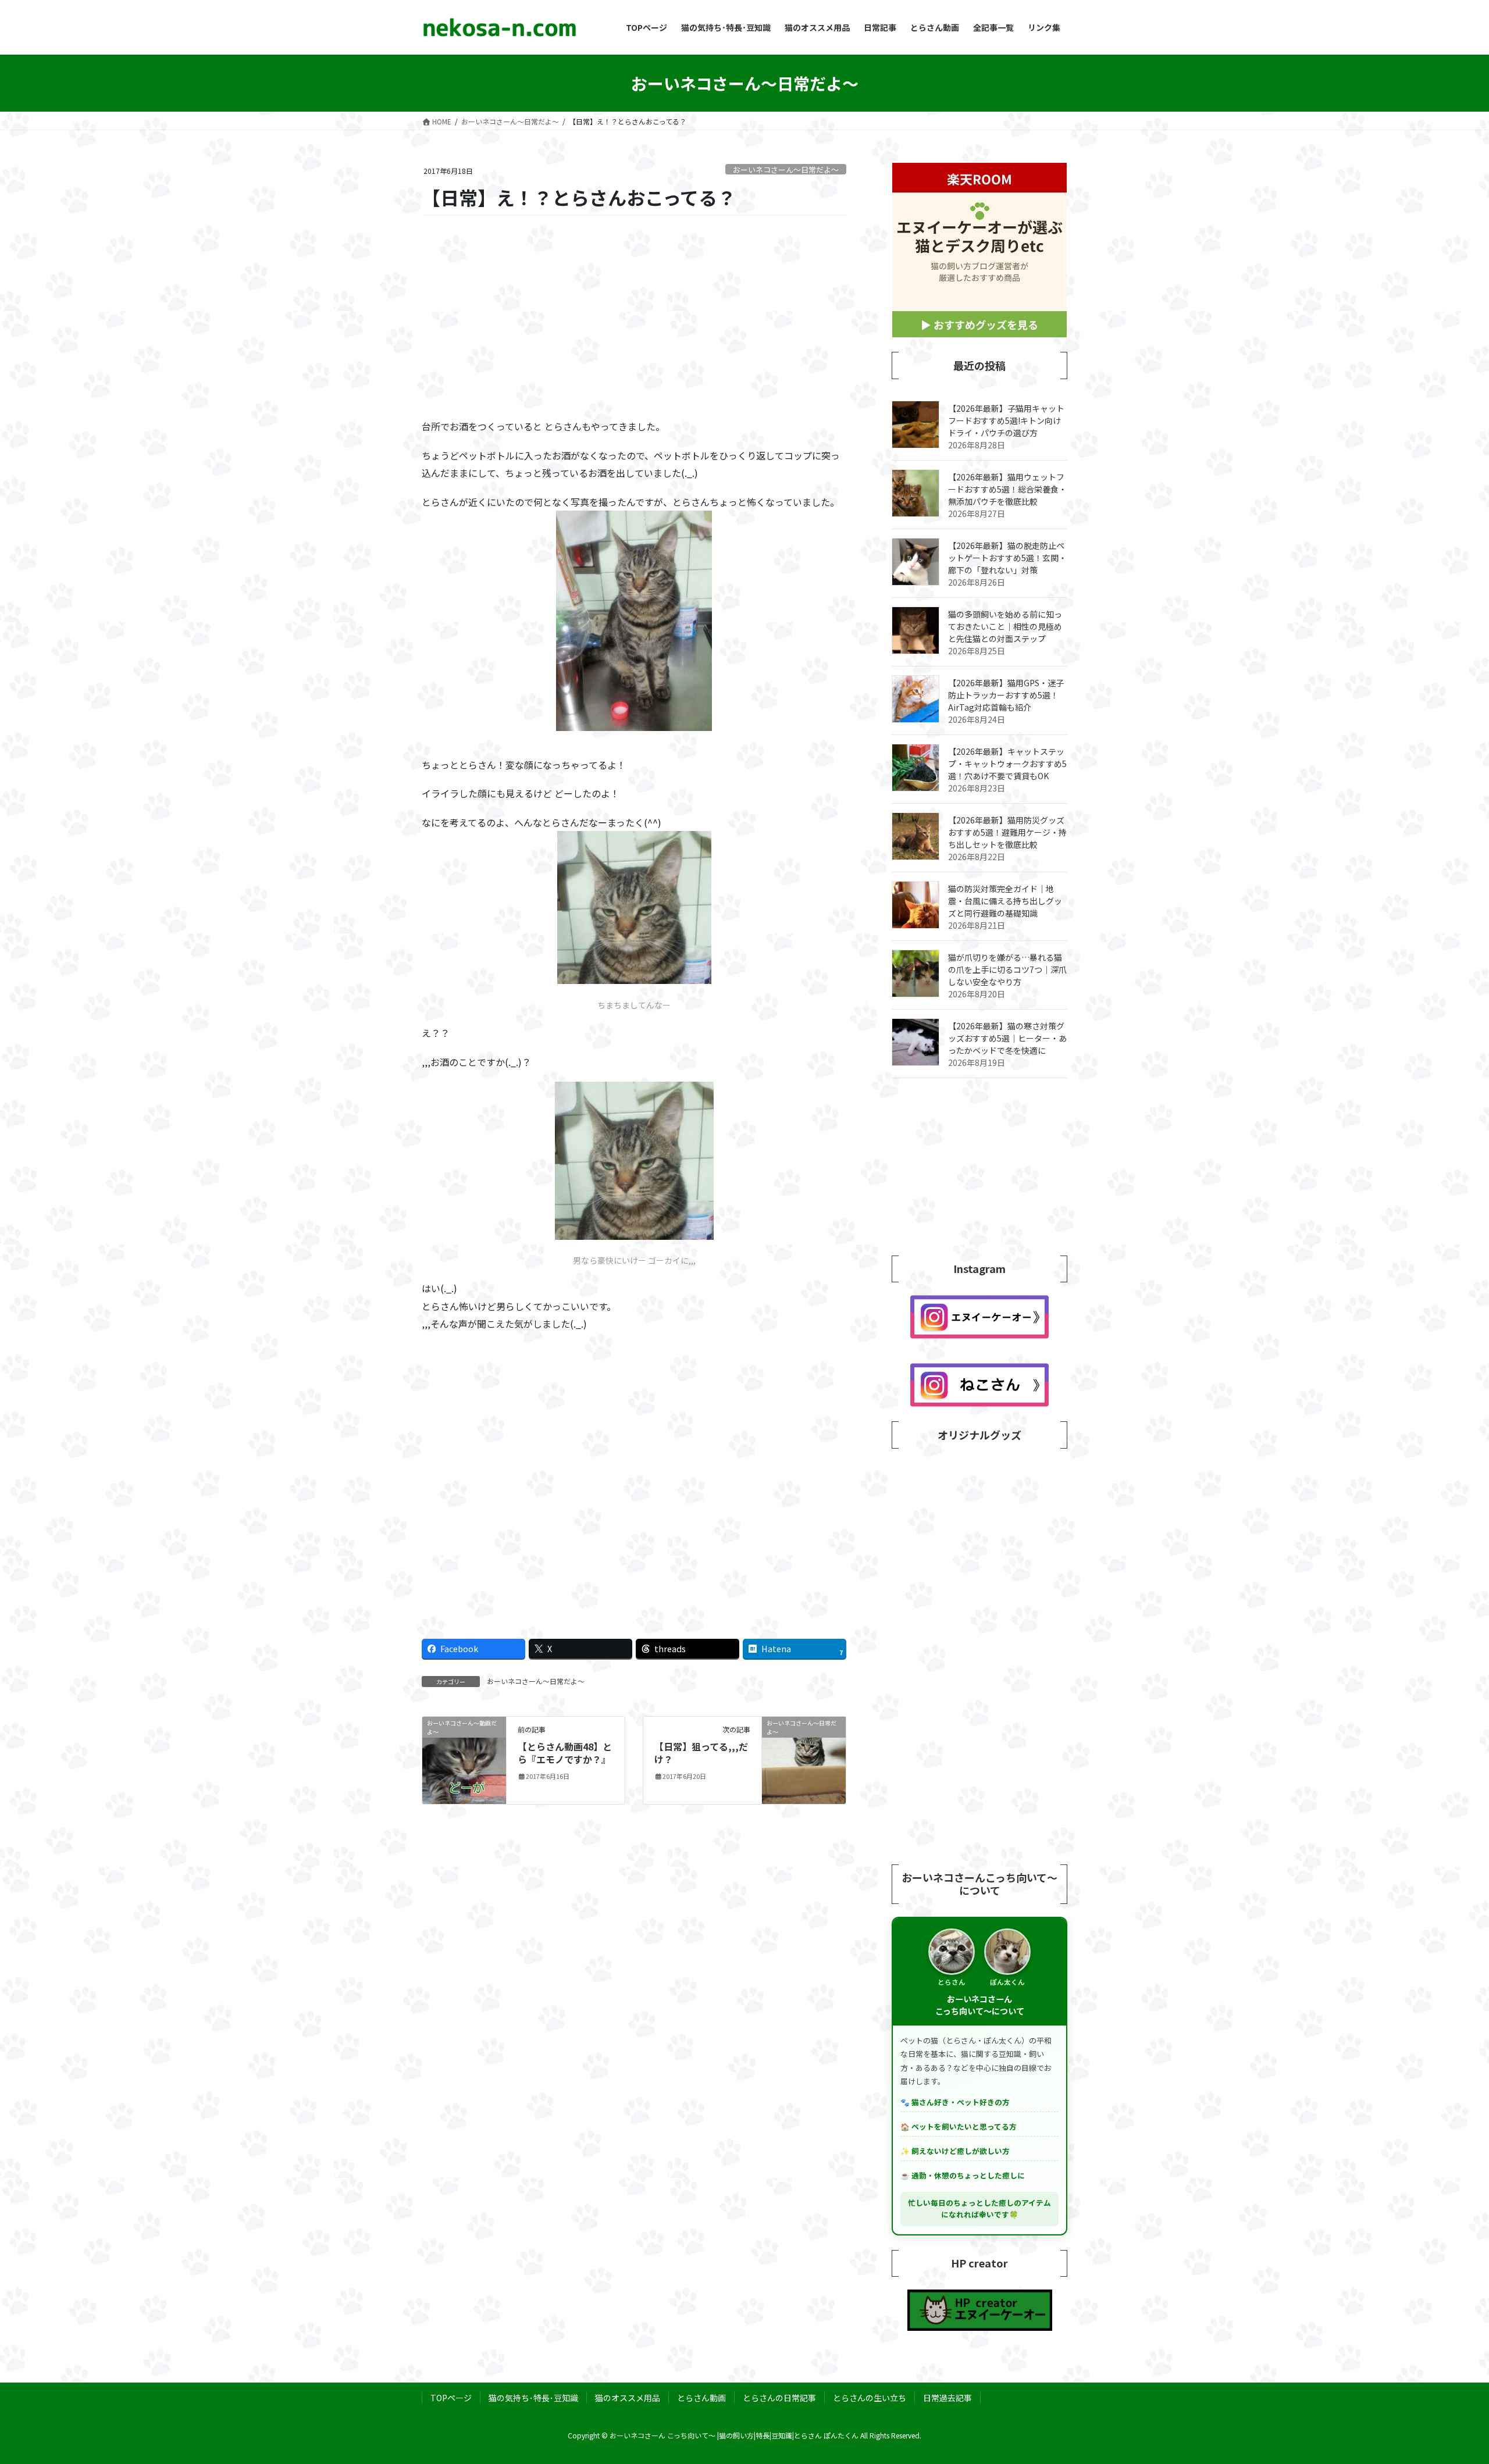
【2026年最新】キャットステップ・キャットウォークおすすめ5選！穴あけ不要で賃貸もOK (1007, 764)
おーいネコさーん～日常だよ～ (786, 170)
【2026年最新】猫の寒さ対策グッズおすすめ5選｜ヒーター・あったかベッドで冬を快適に (1007, 1038)
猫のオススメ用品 (628, 2398)
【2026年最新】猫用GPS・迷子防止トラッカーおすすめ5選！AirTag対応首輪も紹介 (1006, 695)
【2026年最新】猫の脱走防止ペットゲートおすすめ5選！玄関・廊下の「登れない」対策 (1007, 558)
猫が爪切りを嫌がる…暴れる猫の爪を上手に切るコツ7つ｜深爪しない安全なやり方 (1007, 969)
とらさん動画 (701, 2398)
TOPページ (451, 2398)
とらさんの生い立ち (870, 2398)
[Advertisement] (634, 318)
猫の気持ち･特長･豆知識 (533, 2398)
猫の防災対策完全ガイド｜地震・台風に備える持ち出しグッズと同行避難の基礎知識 (1005, 901)
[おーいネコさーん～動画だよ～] (464, 1759)
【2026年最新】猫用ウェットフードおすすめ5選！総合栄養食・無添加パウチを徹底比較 (1007, 489)
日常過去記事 (947, 2398)
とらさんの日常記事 (779, 2398)
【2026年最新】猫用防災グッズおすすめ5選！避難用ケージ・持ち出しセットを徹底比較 (1007, 832)
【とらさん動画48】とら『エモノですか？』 (565, 1753)
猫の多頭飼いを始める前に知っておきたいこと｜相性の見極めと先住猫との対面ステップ (1005, 626)
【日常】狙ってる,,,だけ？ (701, 1753)
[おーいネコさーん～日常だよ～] (804, 1758)
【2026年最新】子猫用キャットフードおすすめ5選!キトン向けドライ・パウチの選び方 (1006, 420)
